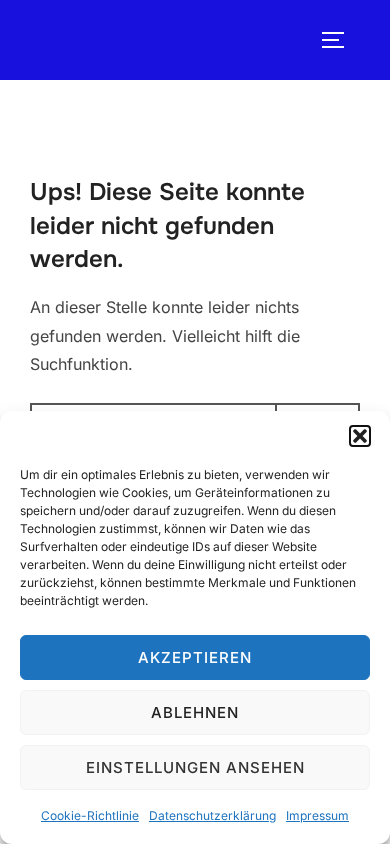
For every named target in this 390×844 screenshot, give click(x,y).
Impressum (317, 815)
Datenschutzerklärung (212, 815)
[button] (360, 436)
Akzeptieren (195, 657)
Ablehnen (195, 712)
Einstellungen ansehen (195, 767)
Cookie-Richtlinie (90, 815)
